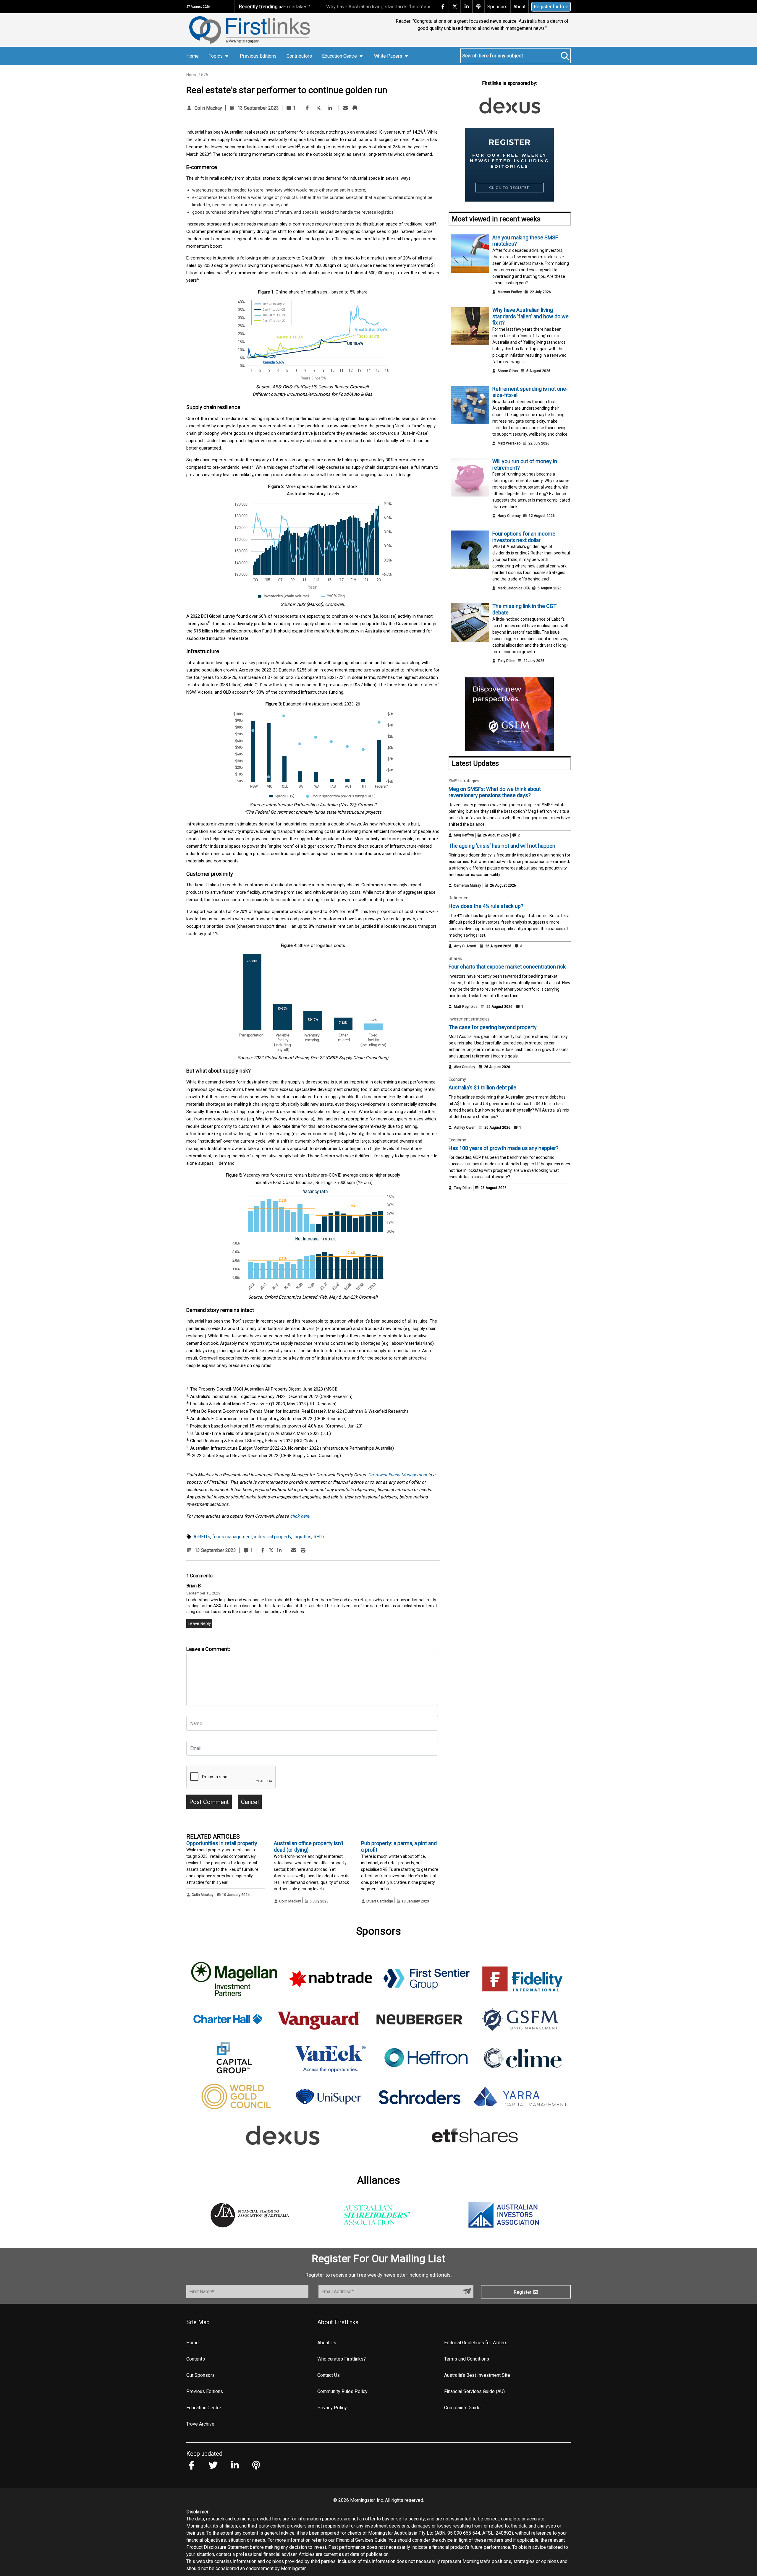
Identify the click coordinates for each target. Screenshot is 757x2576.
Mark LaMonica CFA (514, 588)
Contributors (299, 56)
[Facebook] (307, 108)
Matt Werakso (509, 443)
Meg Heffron (464, 835)
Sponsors (497, 7)
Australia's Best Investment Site (477, 2375)
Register (523, 2292)
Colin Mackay (208, 108)
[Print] (355, 108)
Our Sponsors (200, 2375)
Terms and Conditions (467, 2359)
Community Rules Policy (342, 2391)
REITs (320, 1537)
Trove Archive (200, 2424)
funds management (232, 1537)
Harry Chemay (509, 516)
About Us (327, 2343)
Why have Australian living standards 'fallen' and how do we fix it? (326, 7)
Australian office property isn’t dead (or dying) (309, 1846)
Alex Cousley (465, 1067)
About (519, 7)
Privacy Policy (332, 2408)
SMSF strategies (464, 781)
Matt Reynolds (466, 1007)
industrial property (273, 1537)
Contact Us (329, 2375)
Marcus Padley (510, 292)
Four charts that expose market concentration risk (507, 967)
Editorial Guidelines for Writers (476, 2343)
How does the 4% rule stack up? (486, 906)
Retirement (459, 898)
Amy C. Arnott (465, 946)
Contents (196, 2359)
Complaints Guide (462, 2408)
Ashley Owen (465, 1128)
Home (193, 56)
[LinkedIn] (330, 108)
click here (300, 1516)
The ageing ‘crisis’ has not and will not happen (502, 846)
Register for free (551, 7)
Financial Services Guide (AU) (474, 2391)
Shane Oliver (508, 371)
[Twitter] (318, 108)
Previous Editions (258, 56)
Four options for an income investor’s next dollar (524, 537)
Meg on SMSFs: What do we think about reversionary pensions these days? (495, 792)
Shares (455, 958)
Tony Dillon (507, 661)
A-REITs (202, 1537)
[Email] (345, 108)
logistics (302, 1537)
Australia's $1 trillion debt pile (482, 1087)
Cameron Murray (468, 885)
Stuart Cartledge (380, 1901)
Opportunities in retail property (222, 1843)
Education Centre (204, 2408)
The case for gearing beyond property (493, 1027)
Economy (457, 1079)
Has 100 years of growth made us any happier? (504, 1148)
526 (205, 75)
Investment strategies (469, 1019)
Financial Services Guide (361, 2540)
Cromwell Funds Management (398, 1475)
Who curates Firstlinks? (342, 2359)
